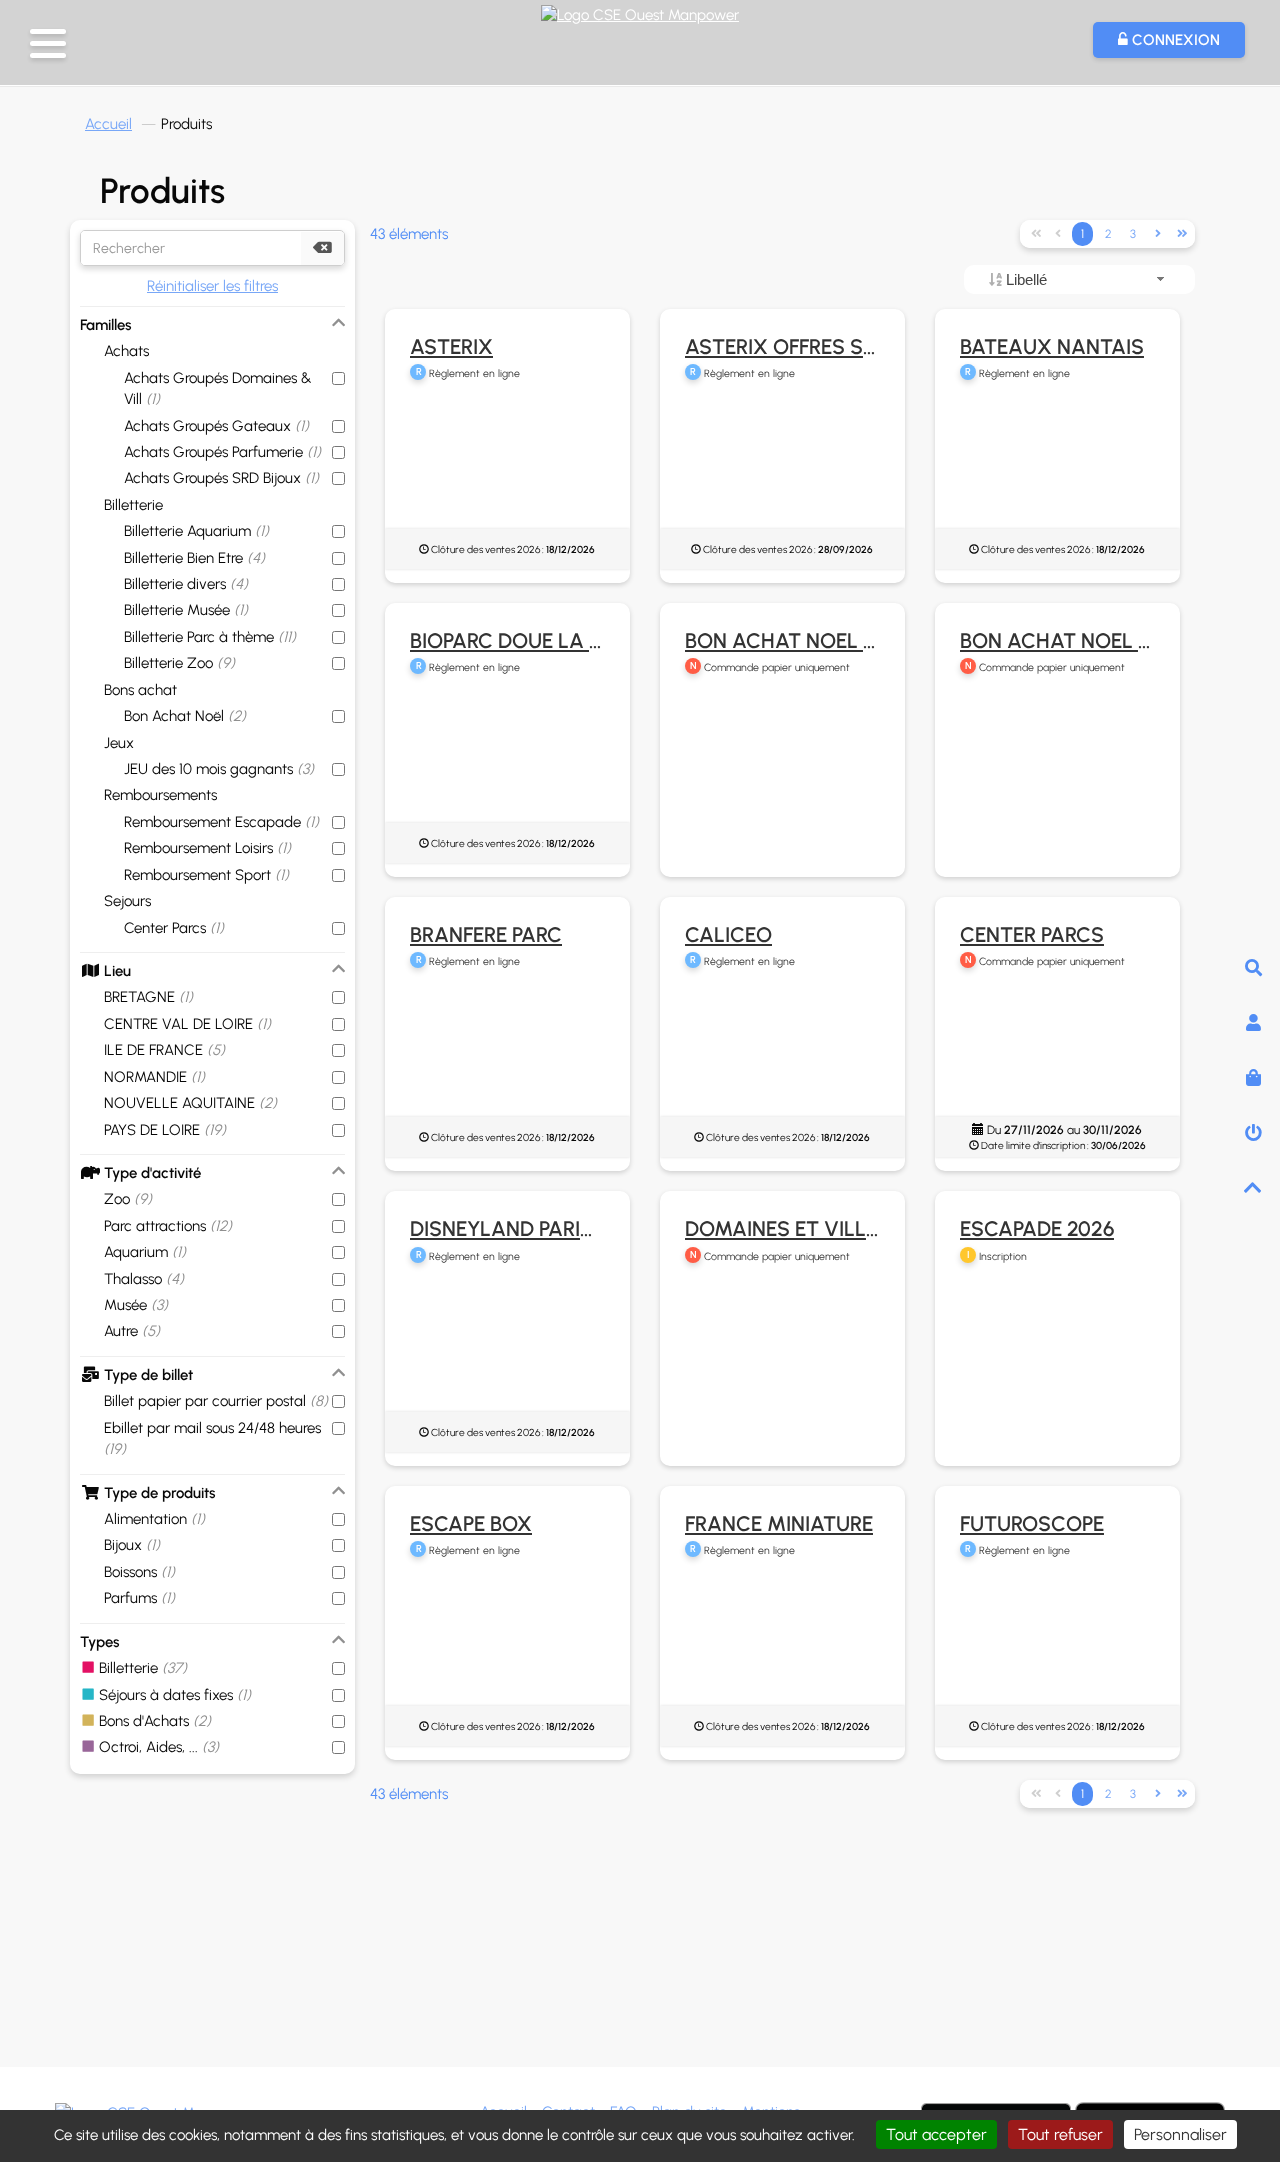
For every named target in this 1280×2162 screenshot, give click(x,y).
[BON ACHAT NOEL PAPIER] (1057, 790)
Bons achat (140, 690)
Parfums (139, 1598)
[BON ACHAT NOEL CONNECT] (782, 790)
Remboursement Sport (206, 875)
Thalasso (144, 1279)
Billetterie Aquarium (196, 531)
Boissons (139, 1572)
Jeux (119, 743)
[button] (48, 43)
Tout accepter (936, 2134)
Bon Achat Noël (185, 716)
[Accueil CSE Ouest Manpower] (640, 13)
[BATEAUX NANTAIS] (1057, 469)
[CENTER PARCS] (1057, 1057)
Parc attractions (168, 1226)
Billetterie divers (186, 584)
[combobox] (1079, 279)
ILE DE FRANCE (164, 1050)
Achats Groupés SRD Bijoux (221, 478)
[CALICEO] (782, 1057)
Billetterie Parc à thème (210, 637)
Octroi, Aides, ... (157, 1747)
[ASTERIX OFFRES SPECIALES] (782, 469)
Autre (132, 1331)
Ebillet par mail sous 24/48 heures (212, 1438)
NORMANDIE (154, 1077)
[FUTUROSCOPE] (1057, 1646)
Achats (126, 351)
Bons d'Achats (153, 1721)
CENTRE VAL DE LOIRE (187, 1024)
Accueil (108, 124)
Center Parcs (174, 928)
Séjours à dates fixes (173, 1695)
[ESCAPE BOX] (507, 1646)
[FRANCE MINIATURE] (782, 1646)
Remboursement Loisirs (207, 848)
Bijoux (132, 1545)
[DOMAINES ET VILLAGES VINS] (782, 1379)
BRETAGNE (148, 997)
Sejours (127, 901)
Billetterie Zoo (179, 663)
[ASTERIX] (507, 469)
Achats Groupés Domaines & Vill (218, 388)
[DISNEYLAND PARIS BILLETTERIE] (507, 1352)
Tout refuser (1060, 2134)
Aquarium (145, 1252)
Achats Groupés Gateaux (216, 426)
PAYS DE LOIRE (165, 1130)
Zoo (128, 1199)
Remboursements (160, 795)
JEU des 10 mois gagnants (219, 769)
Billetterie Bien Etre (194, 558)
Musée (136, 1305)
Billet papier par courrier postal (216, 1401)
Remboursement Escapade (221, 822)
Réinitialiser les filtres (212, 286)
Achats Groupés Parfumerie (222, 452)
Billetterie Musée (186, 610)
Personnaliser (1180, 2134)
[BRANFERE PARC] (507, 1057)
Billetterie (133, 505)
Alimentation (154, 1519)
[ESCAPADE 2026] (1057, 1379)
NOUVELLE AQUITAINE (190, 1103)
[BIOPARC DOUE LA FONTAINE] (507, 763)
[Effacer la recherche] (322, 248)
